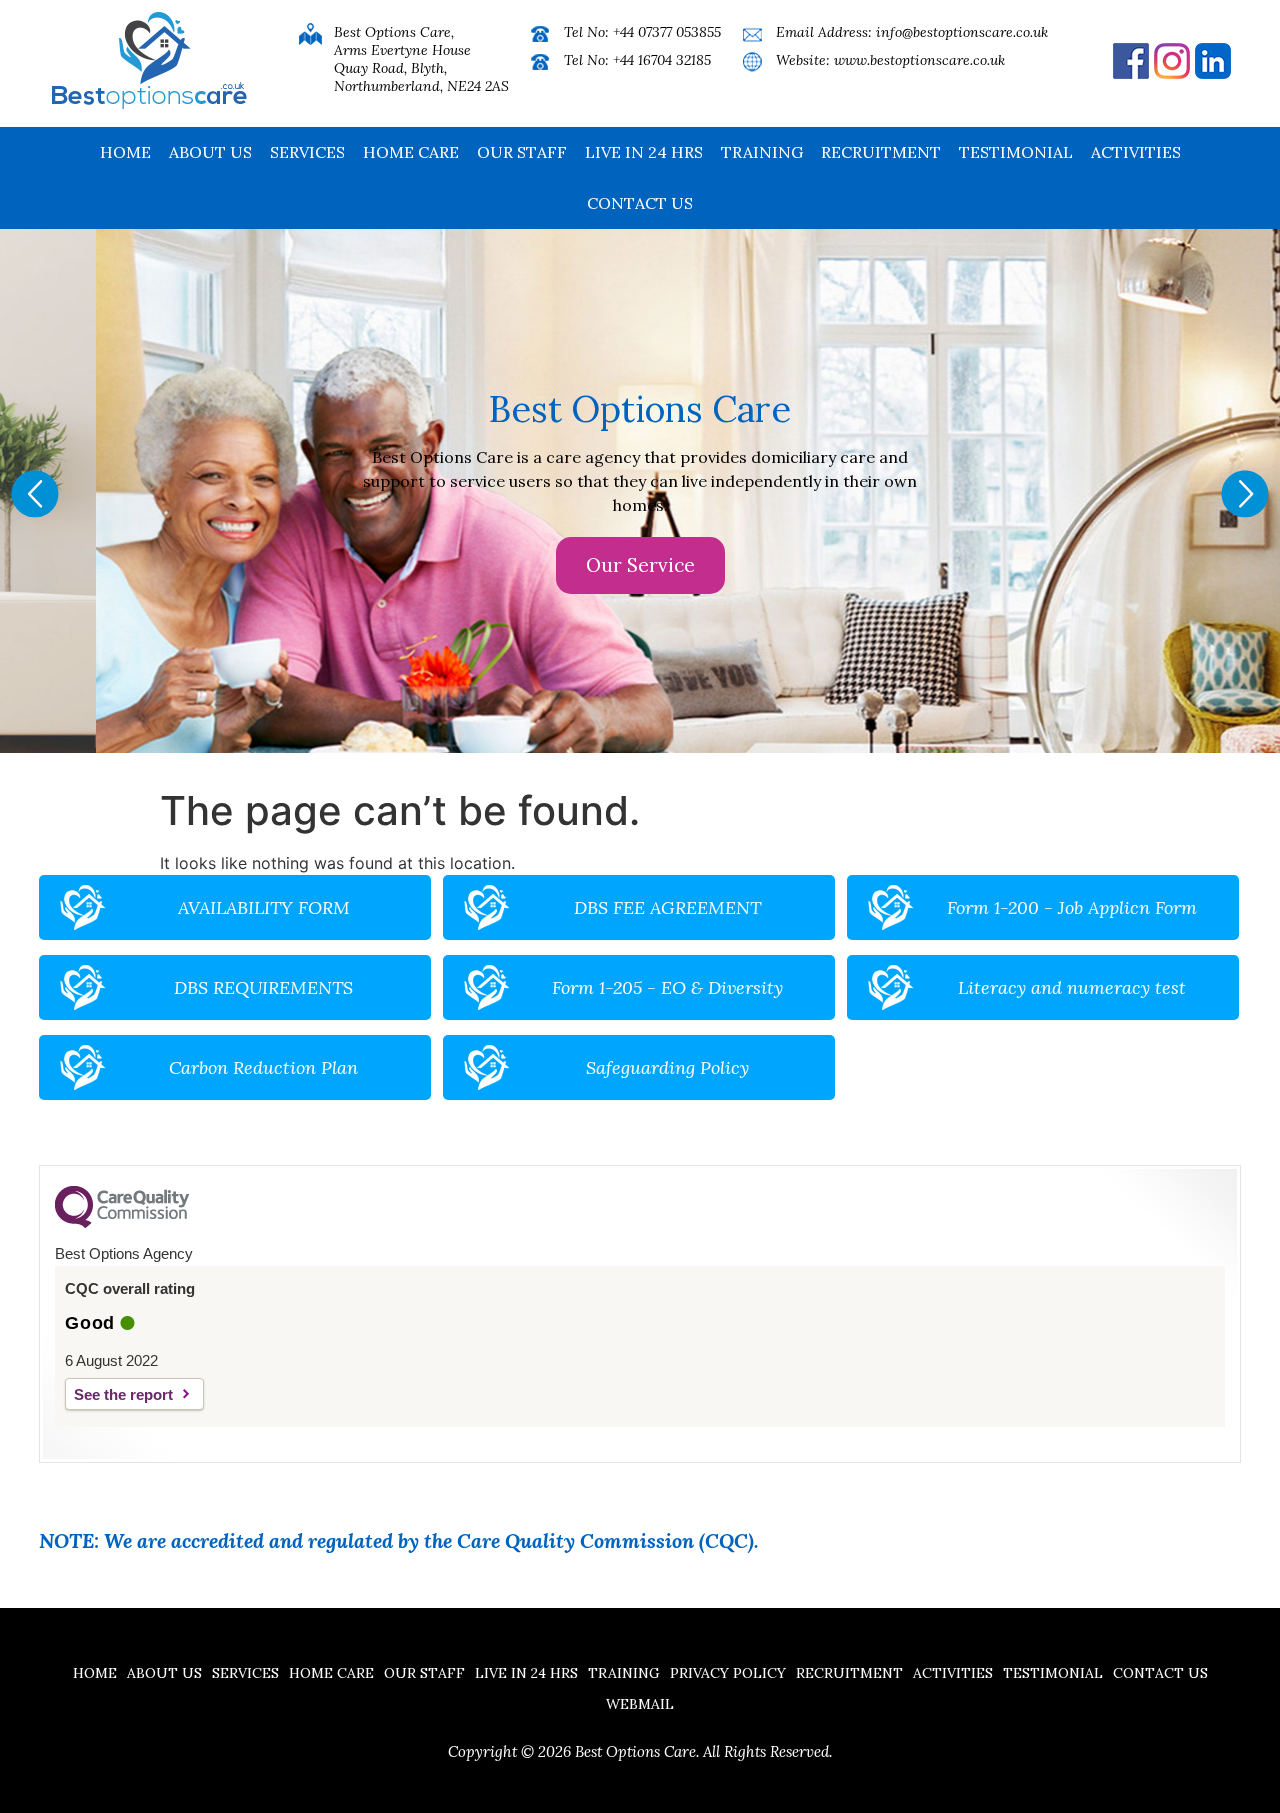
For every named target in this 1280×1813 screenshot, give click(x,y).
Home (125, 152)
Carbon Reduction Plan (263, 1067)
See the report (123, 1394)
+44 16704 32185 (662, 60)
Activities (1136, 152)
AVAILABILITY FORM (264, 907)
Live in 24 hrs (644, 152)
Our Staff (522, 152)
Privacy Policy (728, 1673)
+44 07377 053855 (667, 32)
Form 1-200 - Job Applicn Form (1072, 907)
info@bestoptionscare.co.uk (962, 32)
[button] (35, 494)
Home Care (411, 152)
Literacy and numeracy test (1072, 987)
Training (762, 152)
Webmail (640, 1704)
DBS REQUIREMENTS (263, 987)
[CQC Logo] (122, 1223)
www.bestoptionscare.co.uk (919, 60)
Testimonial (1016, 152)
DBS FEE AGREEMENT (667, 907)
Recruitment (881, 152)
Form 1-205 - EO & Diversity (667, 987)
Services (307, 152)
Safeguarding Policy (667, 1067)
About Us (210, 152)
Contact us (640, 203)
